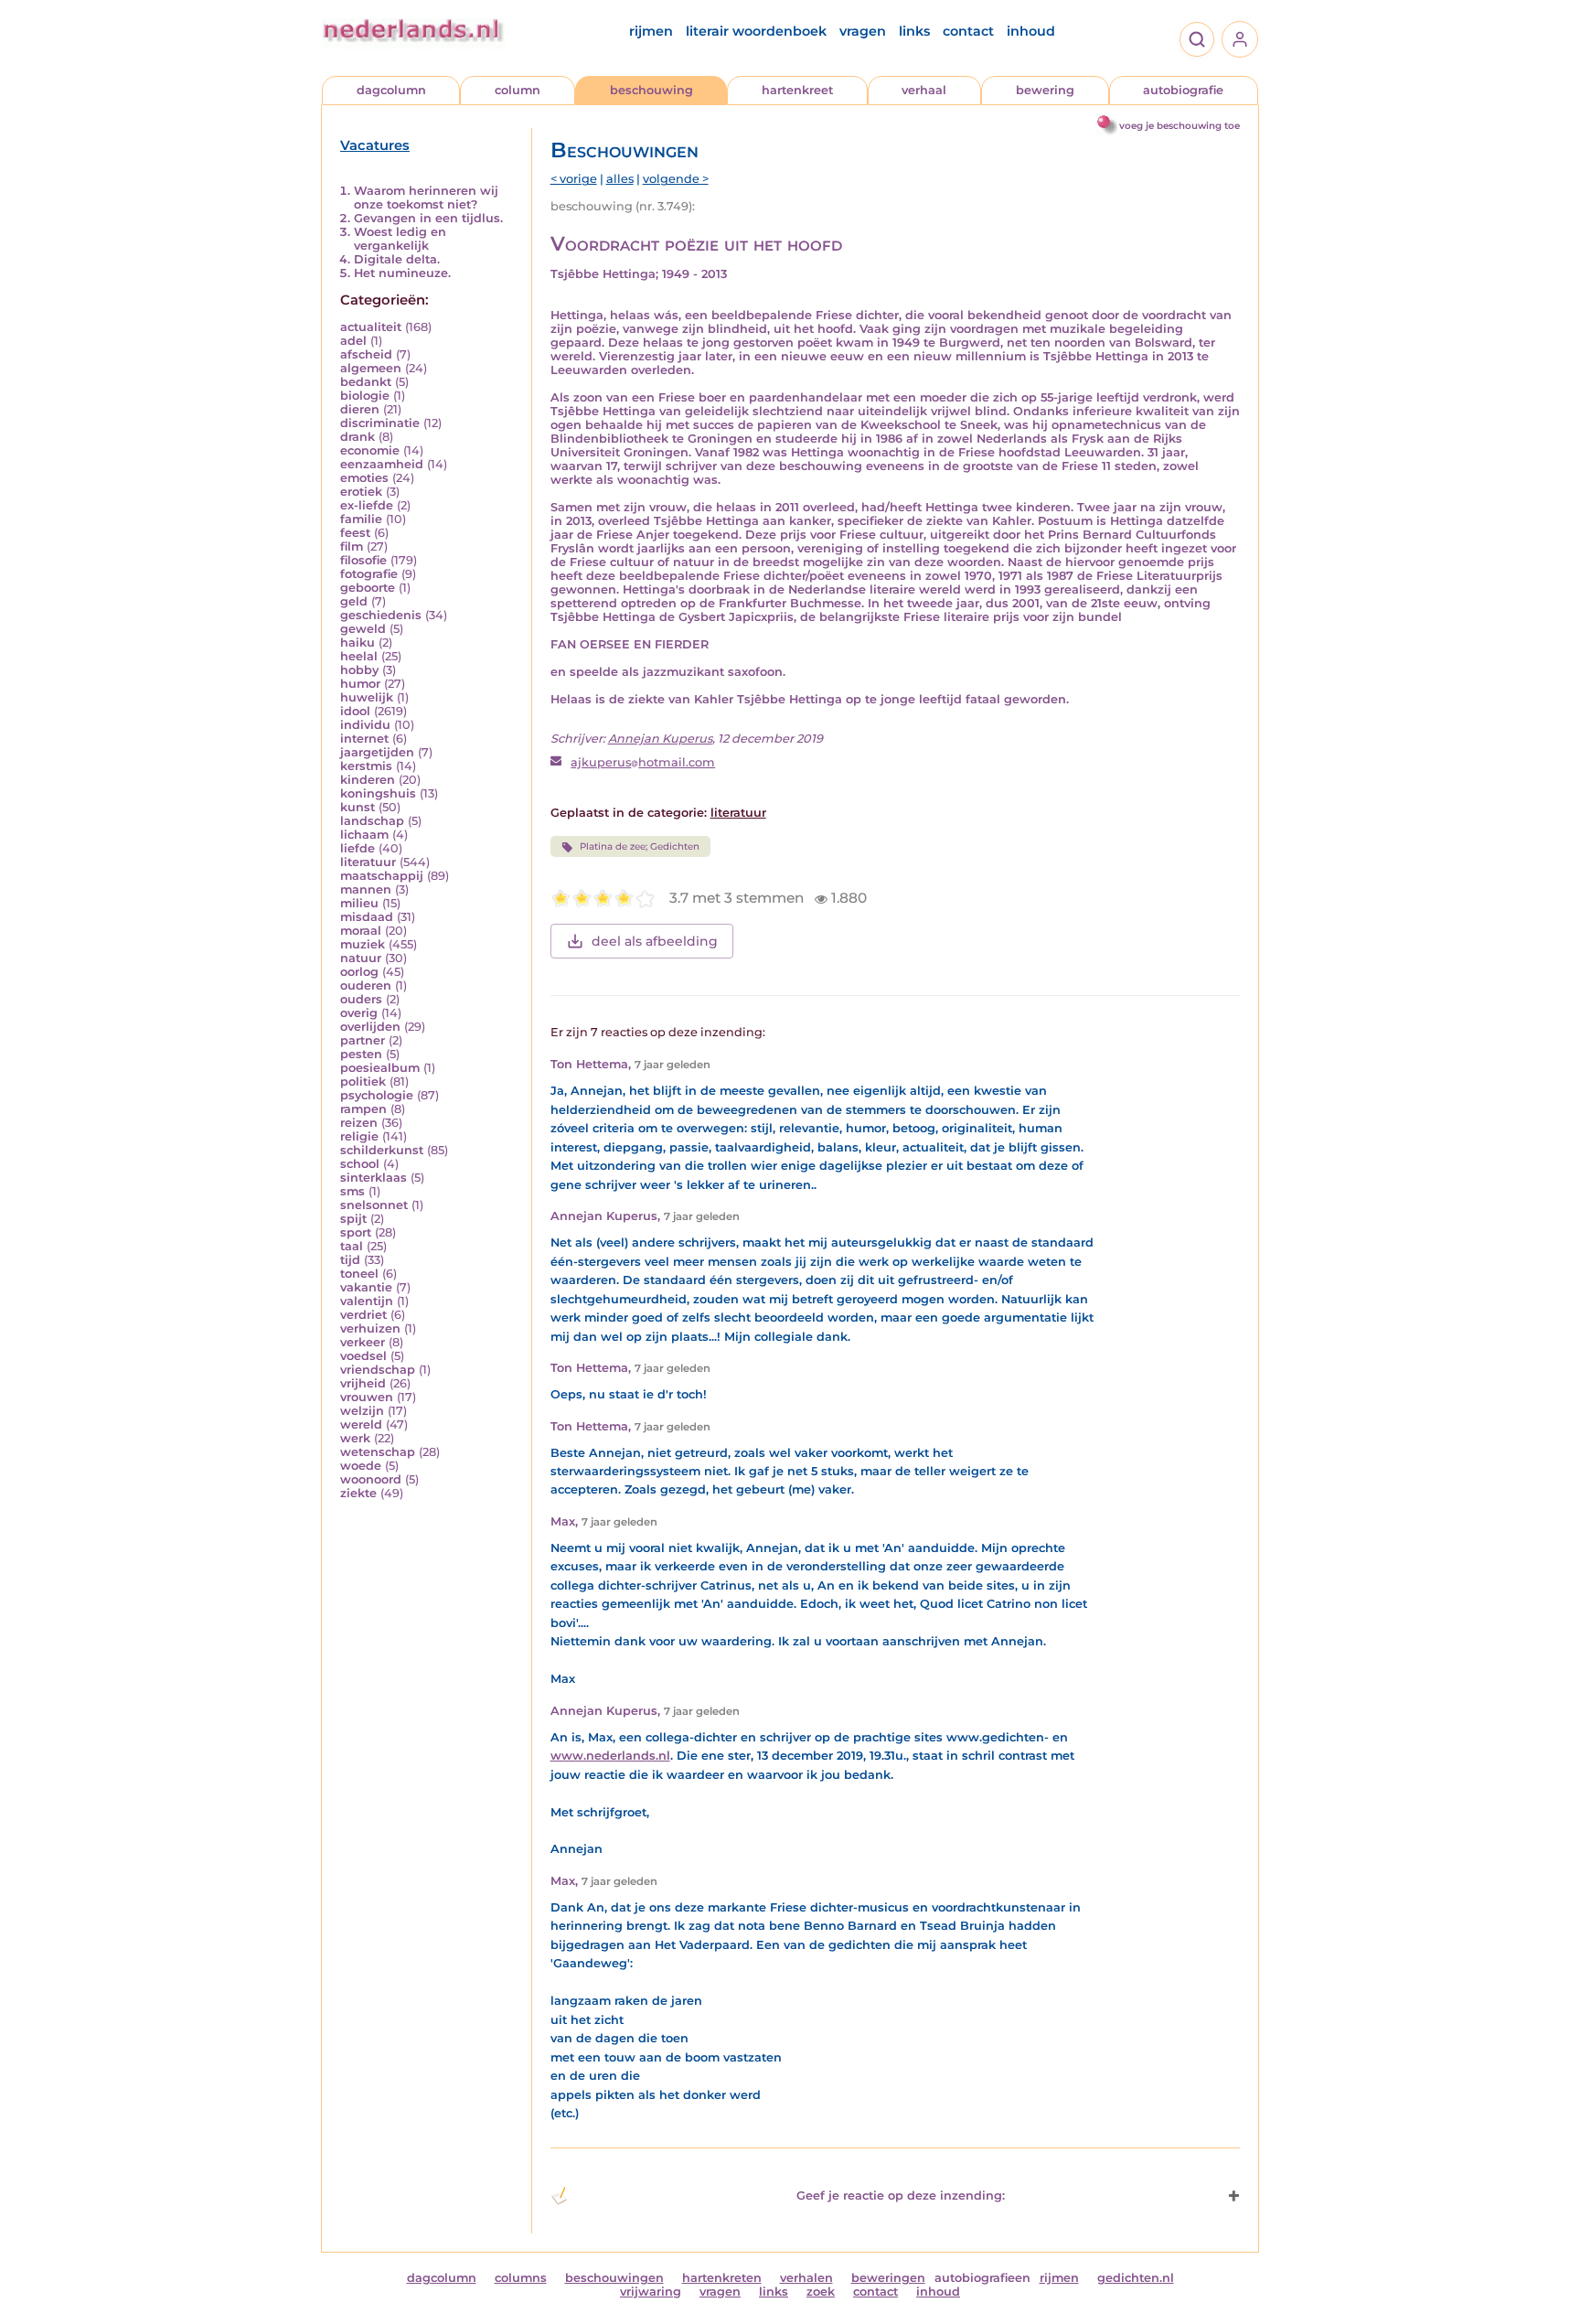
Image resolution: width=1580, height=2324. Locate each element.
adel (353, 341)
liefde (358, 848)
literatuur (368, 862)
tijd (350, 1260)
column (518, 90)
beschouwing (651, 90)
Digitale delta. (397, 259)
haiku (358, 643)
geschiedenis (381, 615)
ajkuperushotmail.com (643, 762)
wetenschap (378, 1452)
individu (365, 725)
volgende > (676, 179)
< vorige (574, 179)
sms (352, 1191)
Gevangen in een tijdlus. (428, 218)
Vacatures (375, 145)
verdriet (363, 1315)
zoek (821, 2292)
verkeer (363, 1342)
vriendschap (378, 1370)
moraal (361, 931)
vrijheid (363, 1383)
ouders (361, 999)
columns (521, 2278)
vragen (863, 31)
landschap (372, 821)
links (914, 31)
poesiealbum (380, 1068)
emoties (364, 478)
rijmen (651, 31)
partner (363, 1040)
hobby (359, 670)
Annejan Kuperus (660, 739)
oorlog (359, 972)
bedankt (366, 382)
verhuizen (370, 1328)
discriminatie (380, 423)
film (352, 546)
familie (361, 519)
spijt (353, 1219)
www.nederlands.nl (610, 1756)
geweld (363, 629)
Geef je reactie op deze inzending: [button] (901, 2195)
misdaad (367, 917)
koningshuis (378, 793)
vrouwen (367, 1397)
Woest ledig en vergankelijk (400, 239)
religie (359, 1136)
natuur (361, 958)
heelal (359, 656)
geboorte (368, 588)
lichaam (364, 835)
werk (355, 1438)
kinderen (368, 780)
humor (360, 684)
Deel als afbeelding (655, 941)
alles (620, 179)
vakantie (366, 1287)
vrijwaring (651, 2292)
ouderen (366, 985)
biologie (365, 396)
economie (370, 450)
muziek (363, 944)
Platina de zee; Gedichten (640, 846)
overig (359, 1013)
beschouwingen (614, 2278)
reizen (359, 1123)
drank (358, 437)
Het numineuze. (402, 273)
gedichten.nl (1136, 2278)
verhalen (806, 2278)
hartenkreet (797, 90)
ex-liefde (367, 505)
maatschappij (382, 876)
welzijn (362, 1411)
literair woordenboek (756, 31)
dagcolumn (391, 90)
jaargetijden (377, 752)
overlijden (370, 1027)
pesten (361, 1054)
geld (354, 601)
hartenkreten (722, 2278)
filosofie (363, 560)
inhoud (1031, 31)
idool (355, 711)
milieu (359, 903)
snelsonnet (374, 1205)
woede (361, 1466)
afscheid (366, 354)
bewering (1045, 90)
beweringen (888, 2278)
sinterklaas (374, 1178)
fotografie (369, 574)
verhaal (924, 90)
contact (968, 31)
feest (355, 533)
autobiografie (1183, 90)
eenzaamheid (382, 464)
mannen (366, 889)
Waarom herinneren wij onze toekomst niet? (426, 198)
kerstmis (366, 766)
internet (364, 739)
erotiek (361, 492)
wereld (361, 1424)
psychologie (377, 1095)
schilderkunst (382, 1150)
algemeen (371, 368)
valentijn (367, 1301)
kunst (358, 807)
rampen (363, 1109)
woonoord (371, 1479)
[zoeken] (1197, 39)
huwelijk (367, 697)
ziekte (358, 1493)
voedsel (363, 1356)
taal (352, 1246)
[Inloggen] (1240, 39)
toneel (359, 1274)
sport (356, 1232)
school (360, 1164)
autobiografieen (982, 2278)
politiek (363, 1082)
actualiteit (371, 327)
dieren (360, 409)
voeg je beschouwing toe (1180, 126)
